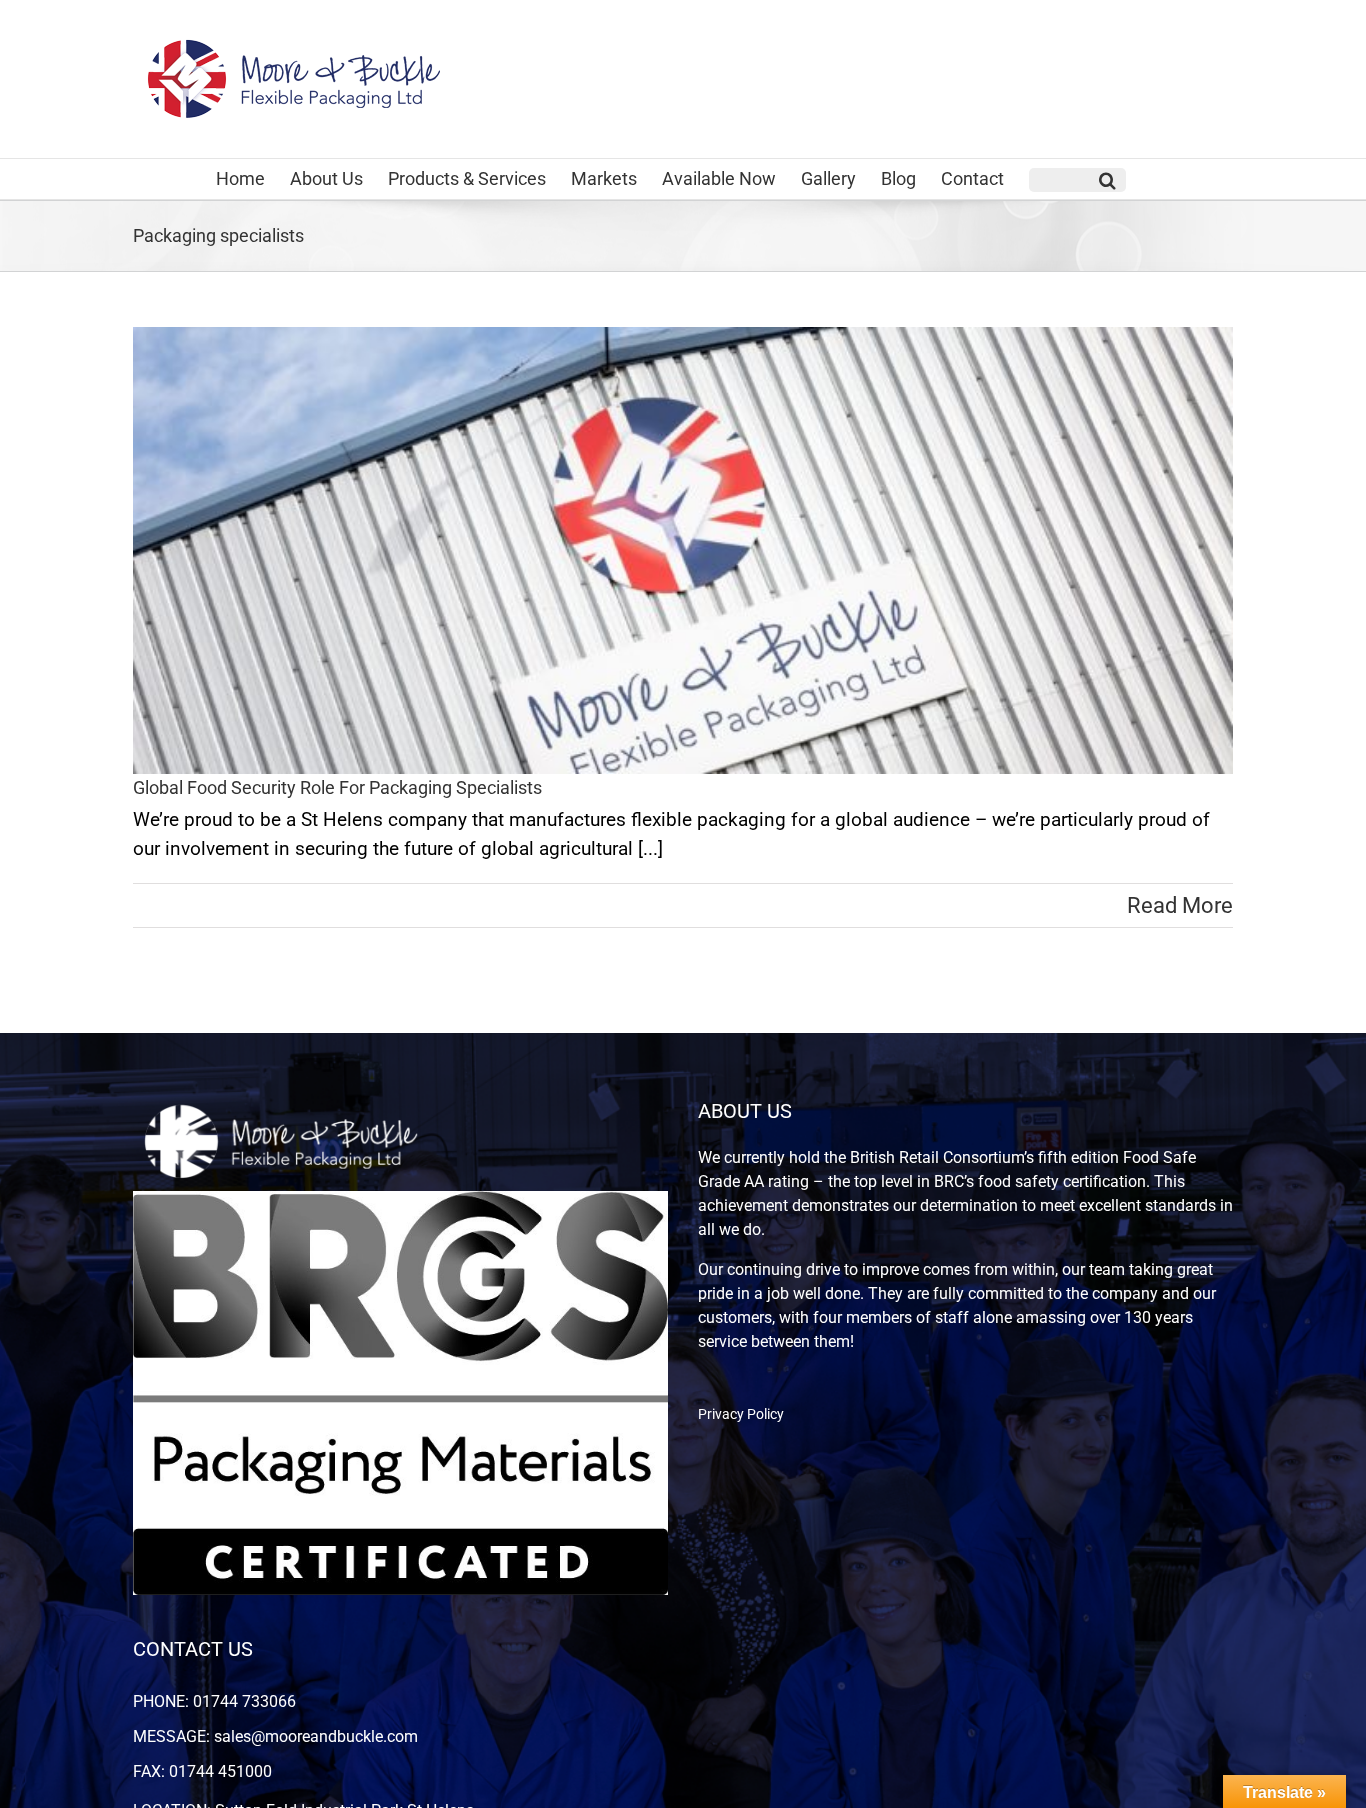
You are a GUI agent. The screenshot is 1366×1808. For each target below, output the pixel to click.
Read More (1180, 905)
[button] (1077, 180)
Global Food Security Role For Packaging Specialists (337, 787)
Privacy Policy (741, 1414)
